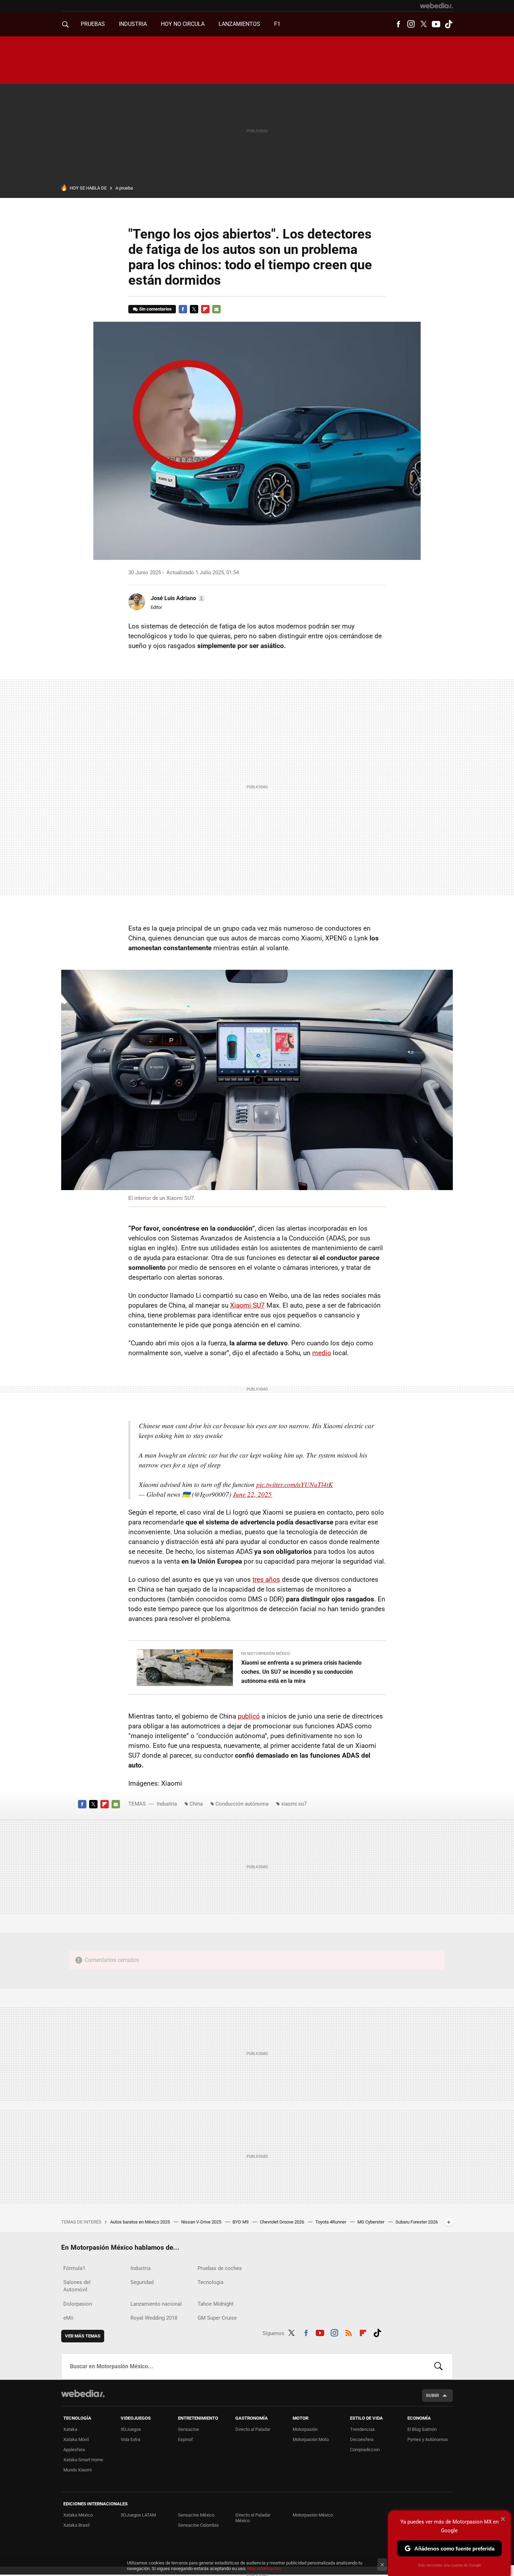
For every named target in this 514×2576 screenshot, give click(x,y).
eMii (68, 2318)
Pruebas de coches (220, 2268)
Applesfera (74, 2450)
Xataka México (78, 2515)
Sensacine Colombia (198, 2525)
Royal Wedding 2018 (154, 2318)
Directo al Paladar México (253, 2518)
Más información (264, 2568)
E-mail (216, 309)
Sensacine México (196, 2515)
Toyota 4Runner (331, 2222)
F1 (277, 24)
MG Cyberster (371, 2222)
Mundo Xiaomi (77, 2470)
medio (322, 1353)
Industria (133, 24)
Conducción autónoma (242, 1804)
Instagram (411, 24)
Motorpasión (305, 2429)
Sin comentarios (155, 309)
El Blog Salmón (422, 2429)
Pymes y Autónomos (428, 2439)
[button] (177, 598)
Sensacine (188, 2429)
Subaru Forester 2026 (417, 2222)
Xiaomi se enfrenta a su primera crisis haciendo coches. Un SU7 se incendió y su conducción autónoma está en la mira (301, 1672)
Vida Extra (130, 2439)
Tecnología (210, 2282)
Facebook (398, 24)
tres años (266, 1579)
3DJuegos (131, 2429)
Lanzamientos (239, 24)
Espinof (185, 2439)
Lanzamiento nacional (156, 2304)
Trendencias (362, 2429)
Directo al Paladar (253, 2429)
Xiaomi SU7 (247, 1305)
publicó (249, 1716)
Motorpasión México (313, 2515)
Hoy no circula (183, 24)
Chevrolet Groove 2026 (283, 2222)
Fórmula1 (74, 2268)
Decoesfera (362, 2439)
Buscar (438, 2367)
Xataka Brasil (76, 2525)
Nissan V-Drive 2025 (202, 2222)
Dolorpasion (78, 2304)
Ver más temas (83, 2336)
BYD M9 (241, 2222)
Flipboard (205, 309)
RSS (349, 2332)
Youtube (436, 24)
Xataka (70, 2429)
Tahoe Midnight (216, 2304)
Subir (432, 2395)
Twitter (423, 24)
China (196, 1804)
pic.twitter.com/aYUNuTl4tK (295, 1484)
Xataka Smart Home (83, 2460)
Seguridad (142, 2282)
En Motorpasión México (266, 1654)
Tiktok (449, 24)
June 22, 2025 (252, 1494)
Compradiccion (365, 2450)
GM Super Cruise (217, 2318)
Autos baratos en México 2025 (141, 2222)
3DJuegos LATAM (138, 2515)
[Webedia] (436, 6)
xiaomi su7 (294, 1804)
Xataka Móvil (76, 2439)
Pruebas (93, 24)
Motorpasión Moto (311, 2439)
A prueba (124, 188)
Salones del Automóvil (77, 2286)
